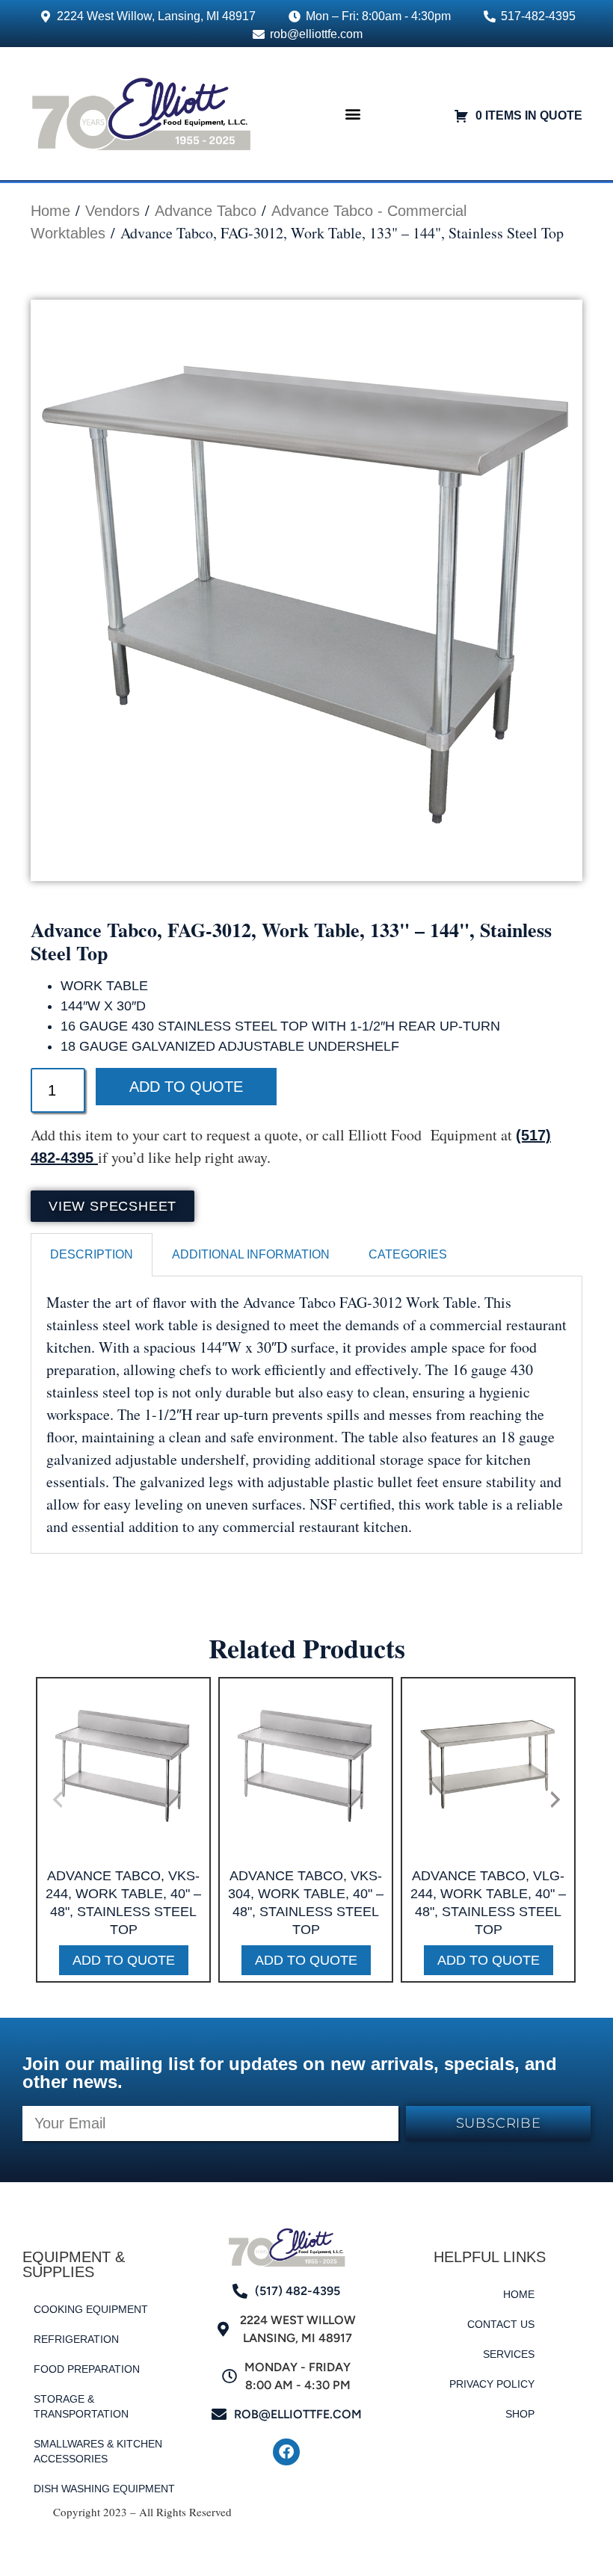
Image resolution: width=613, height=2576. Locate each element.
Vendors (113, 211)
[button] (352, 113)
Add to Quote (186, 1087)
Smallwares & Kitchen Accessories (98, 2451)
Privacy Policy (492, 2384)
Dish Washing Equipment (104, 2489)
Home (50, 211)
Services (509, 2354)
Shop (520, 2414)
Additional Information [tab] (251, 1254)
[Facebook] (286, 2452)
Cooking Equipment (91, 2309)
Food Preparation (87, 2369)
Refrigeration (76, 2339)
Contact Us (501, 2324)
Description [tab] (92, 1254)
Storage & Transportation (81, 2406)
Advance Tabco (206, 211)
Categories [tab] (408, 1254)
